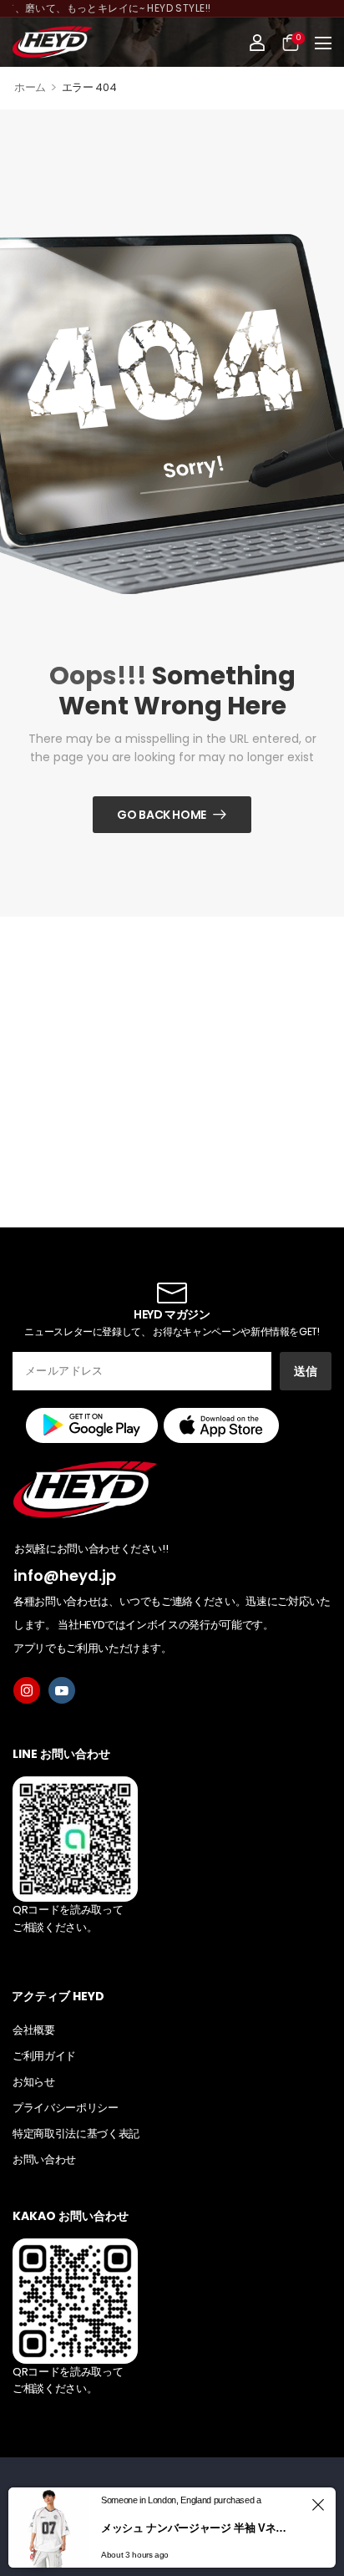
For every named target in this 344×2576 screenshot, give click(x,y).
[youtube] (62, 1690)
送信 (306, 1371)
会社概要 (34, 2030)
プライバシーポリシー (66, 2108)
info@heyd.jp (65, 1575)
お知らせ (34, 2082)
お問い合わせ (44, 2159)
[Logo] (52, 42)
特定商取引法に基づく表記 (76, 2134)
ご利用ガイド (44, 2056)
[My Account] (257, 43)
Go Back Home (162, 815)
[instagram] (27, 1690)
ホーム (30, 87)
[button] (323, 43)
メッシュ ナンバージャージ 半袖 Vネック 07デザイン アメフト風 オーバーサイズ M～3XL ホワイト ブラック (199, 2528)
